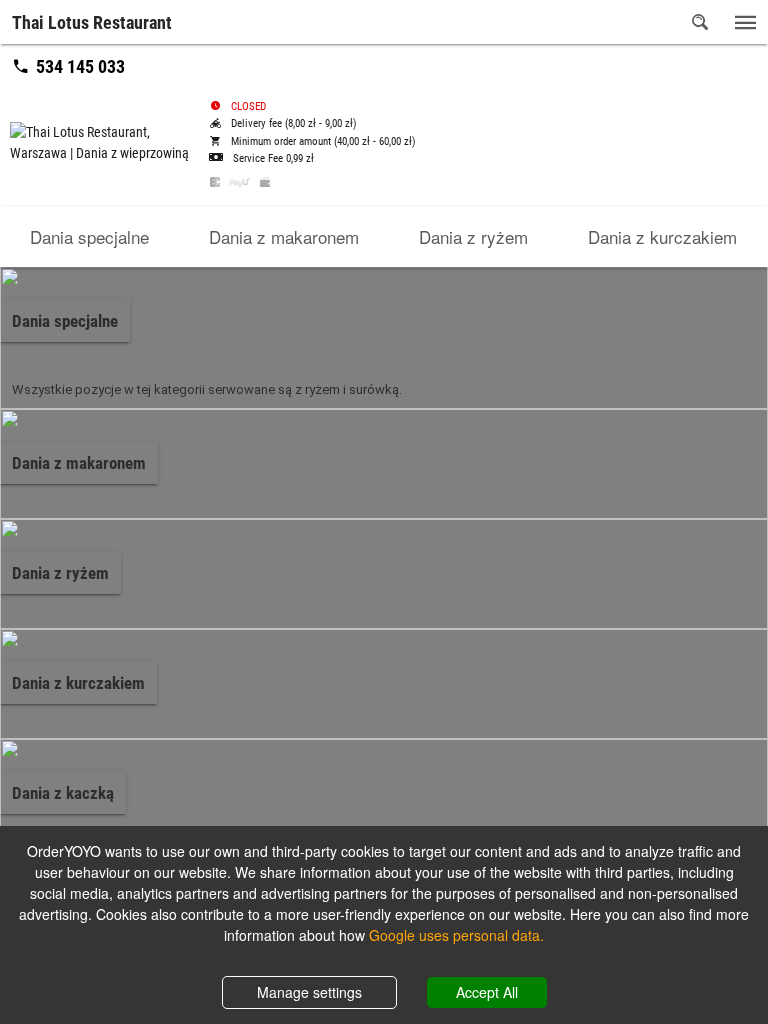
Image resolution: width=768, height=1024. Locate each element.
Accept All (487, 992)
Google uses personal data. (456, 935)
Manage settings (309, 992)
